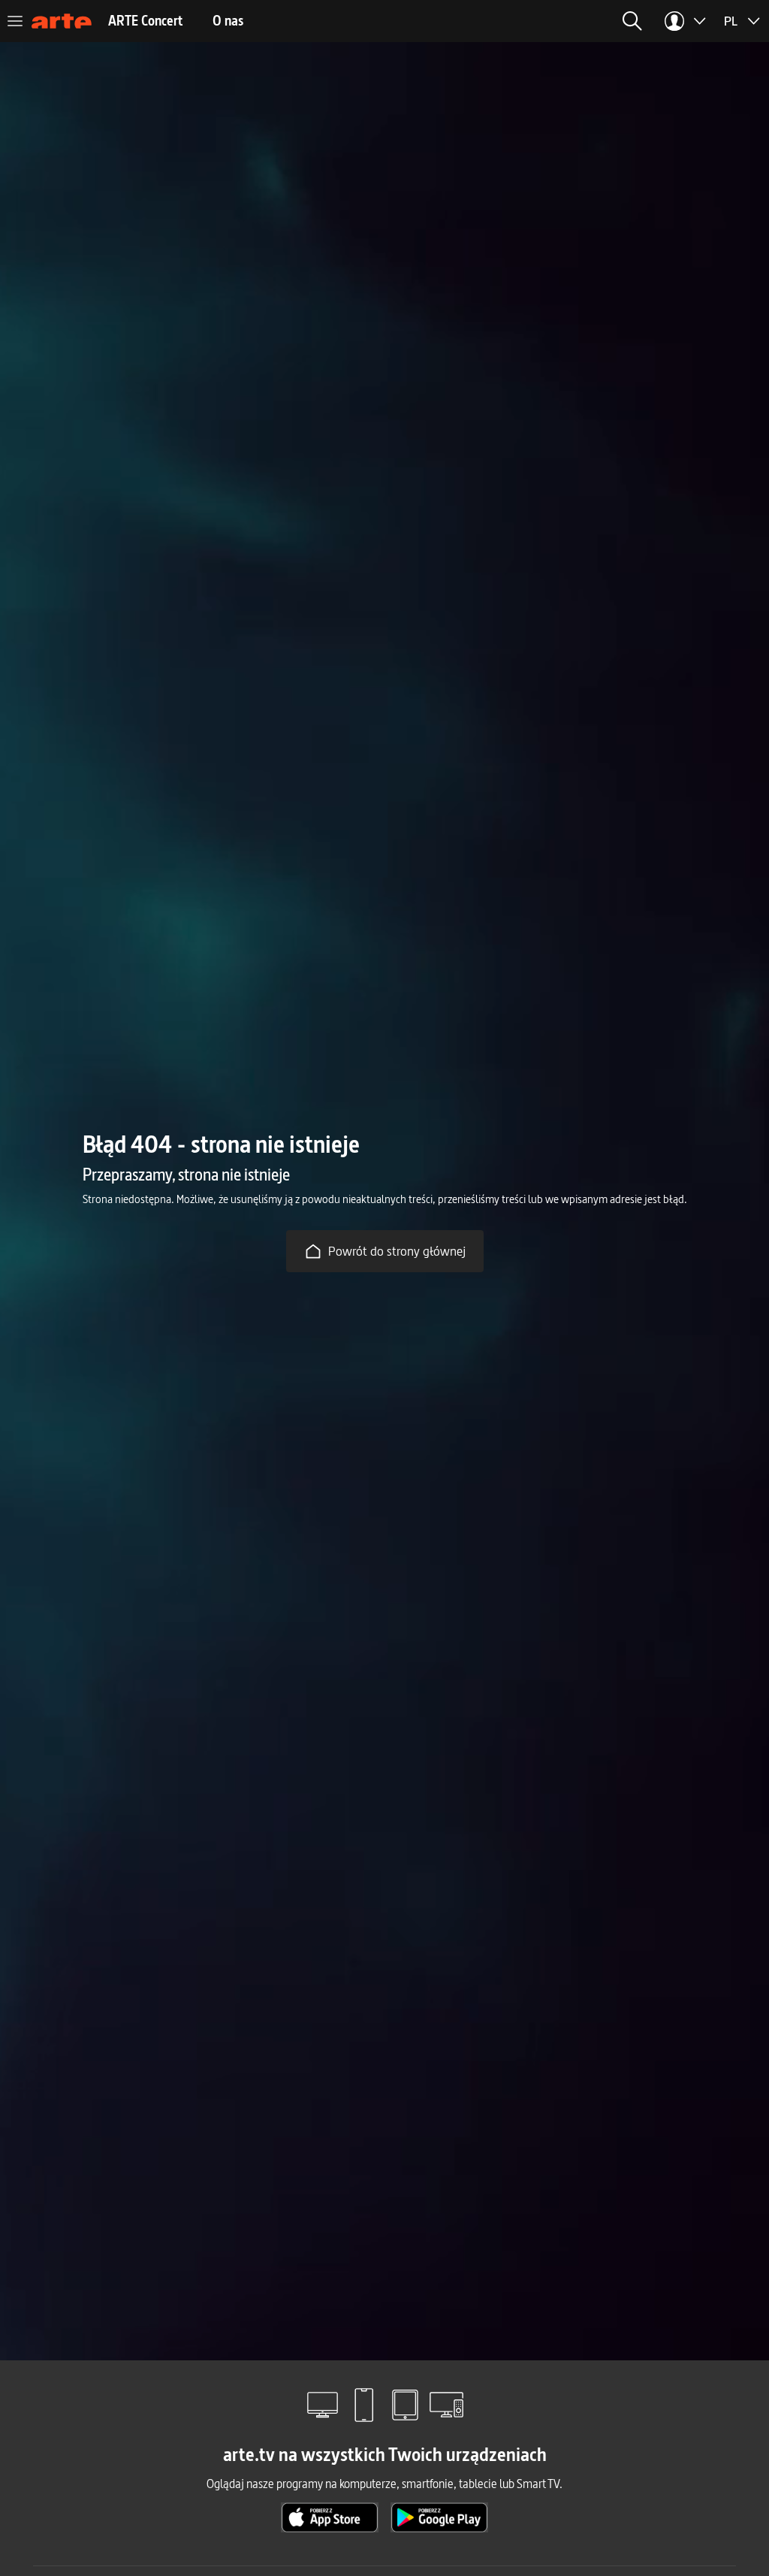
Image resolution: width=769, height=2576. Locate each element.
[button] (517, 21)
